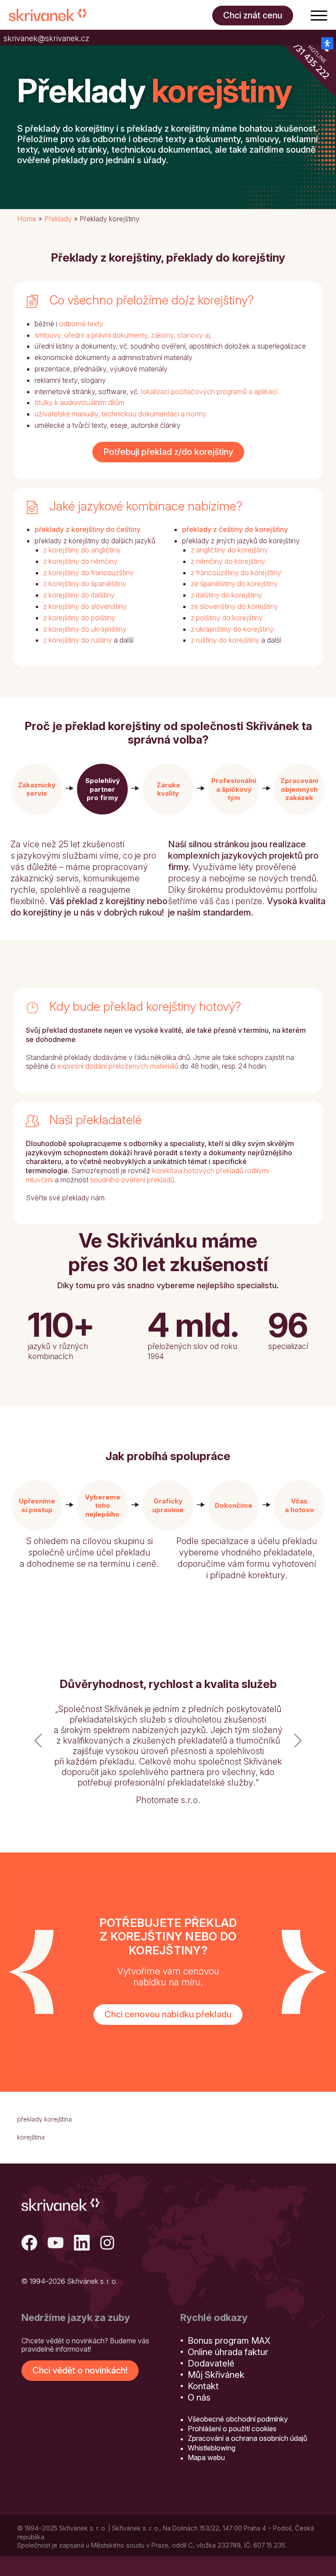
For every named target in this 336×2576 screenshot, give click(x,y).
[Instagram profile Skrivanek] (108, 2244)
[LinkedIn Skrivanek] (82, 2244)
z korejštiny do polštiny (79, 618)
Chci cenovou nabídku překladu (168, 2014)
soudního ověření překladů (132, 1180)
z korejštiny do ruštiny (78, 640)
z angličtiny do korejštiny (229, 550)
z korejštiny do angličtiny (82, 550)
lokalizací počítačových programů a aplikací (209, 391)
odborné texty (81, 324)
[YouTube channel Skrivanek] (56, 2244)
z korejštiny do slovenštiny (85, 606)
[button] (37, 789)
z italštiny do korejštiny (226, 595)
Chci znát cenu (253, 15)
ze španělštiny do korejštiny (234, 584)
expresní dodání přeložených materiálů (118, 1066)
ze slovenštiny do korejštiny (234, 606)
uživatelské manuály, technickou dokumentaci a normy (121, 414)
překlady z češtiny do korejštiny (235, 529)
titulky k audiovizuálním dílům (79, 402)
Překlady (58, 219)
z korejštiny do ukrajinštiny (85, 629)
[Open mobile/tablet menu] (319, 15)
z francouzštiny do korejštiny (236, 573)
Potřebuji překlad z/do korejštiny (168, 452)
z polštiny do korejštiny (227, 618)
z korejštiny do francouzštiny (89, 573)
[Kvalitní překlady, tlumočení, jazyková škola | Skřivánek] (48, 15)
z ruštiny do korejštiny (225, 640)
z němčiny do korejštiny (228, 561)
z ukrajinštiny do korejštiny (232, 629)
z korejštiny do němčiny (80, 561)
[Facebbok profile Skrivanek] (29, 2244)
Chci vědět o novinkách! (80, 2370)
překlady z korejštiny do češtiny (87, 529)
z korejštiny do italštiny (79, 595)
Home (27, 219)
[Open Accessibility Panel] (327, 43)
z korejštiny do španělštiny (85, 584)
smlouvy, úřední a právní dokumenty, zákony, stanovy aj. (123, 335)
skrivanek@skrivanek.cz (46, 38)
